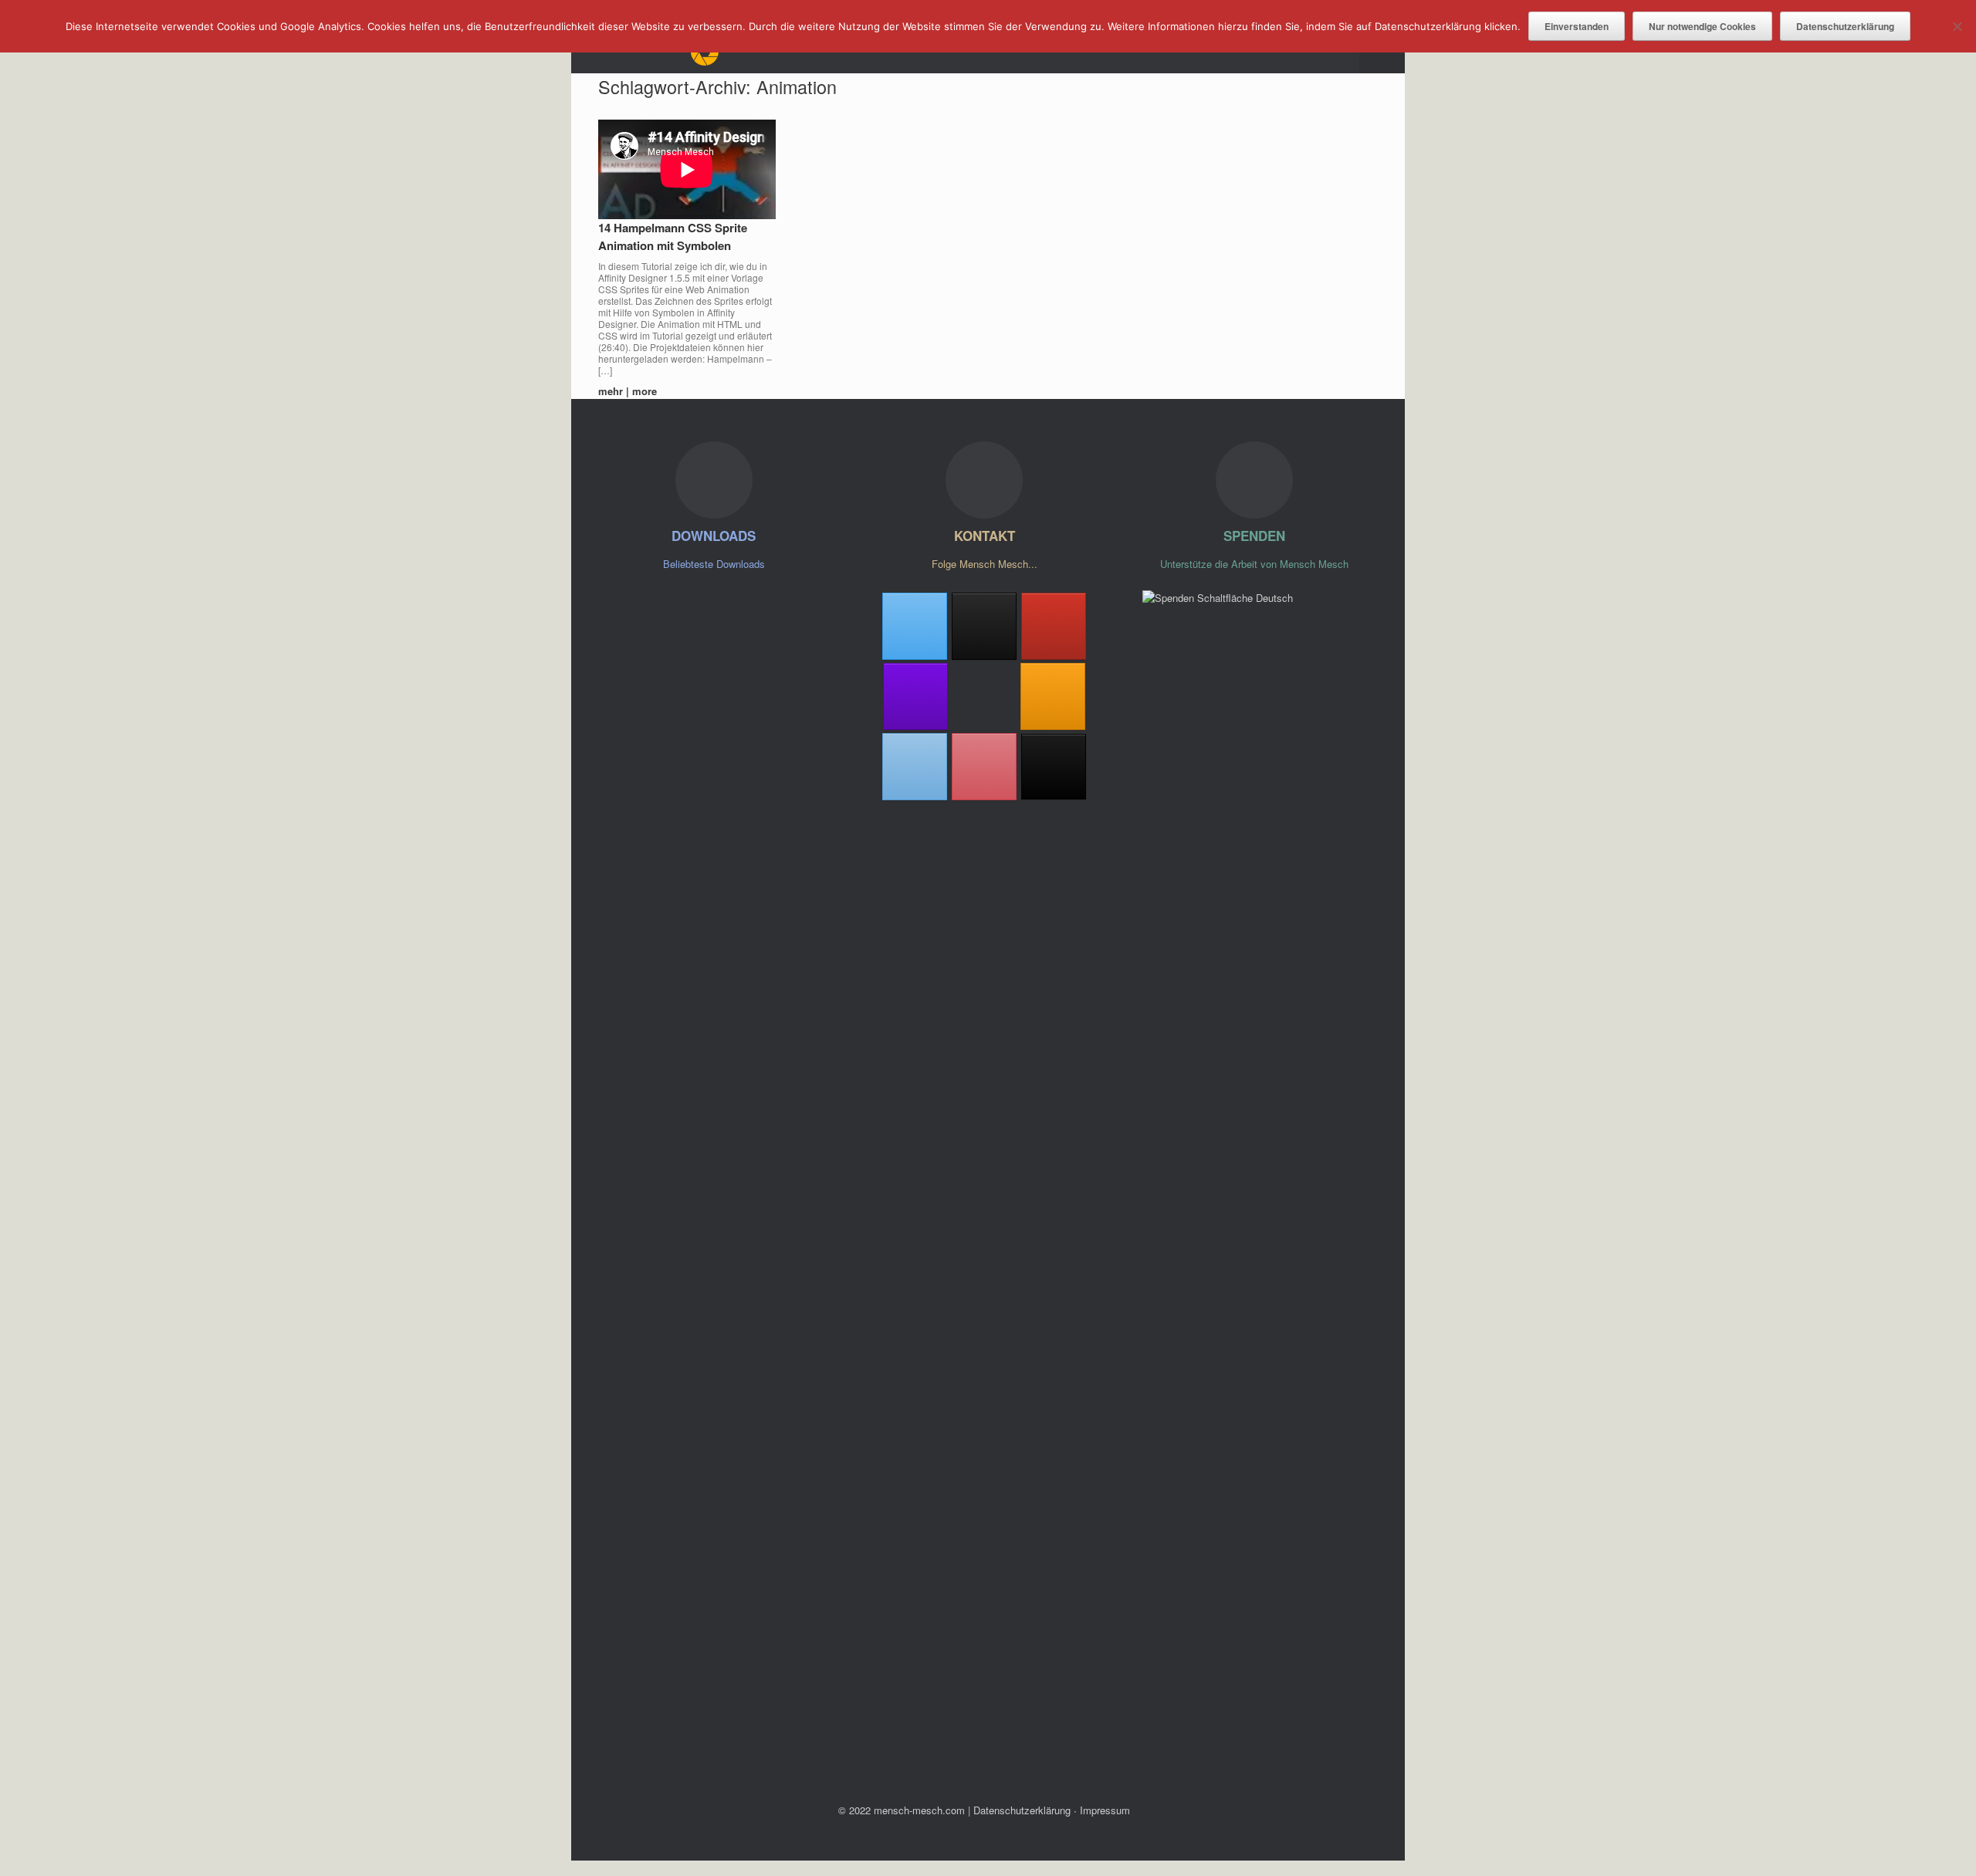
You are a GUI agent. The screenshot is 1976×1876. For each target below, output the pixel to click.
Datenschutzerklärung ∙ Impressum (1052, 1810)
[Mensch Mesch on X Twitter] (915, 626)
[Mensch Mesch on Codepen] (984, 626)
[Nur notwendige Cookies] (1957, 26)
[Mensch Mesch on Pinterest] (984, 767)
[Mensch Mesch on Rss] (1053, 696)
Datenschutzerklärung (1845, 26)
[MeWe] (1054, 767)
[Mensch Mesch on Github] (915, 696)
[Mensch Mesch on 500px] (984, 696)
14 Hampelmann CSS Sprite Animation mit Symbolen (673, 237)
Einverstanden (1577, 26)
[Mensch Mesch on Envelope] (915, 767)
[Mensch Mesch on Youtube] (1054, 626)
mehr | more (629, 391)
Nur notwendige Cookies (1702, 26)
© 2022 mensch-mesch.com (902, 1810)
